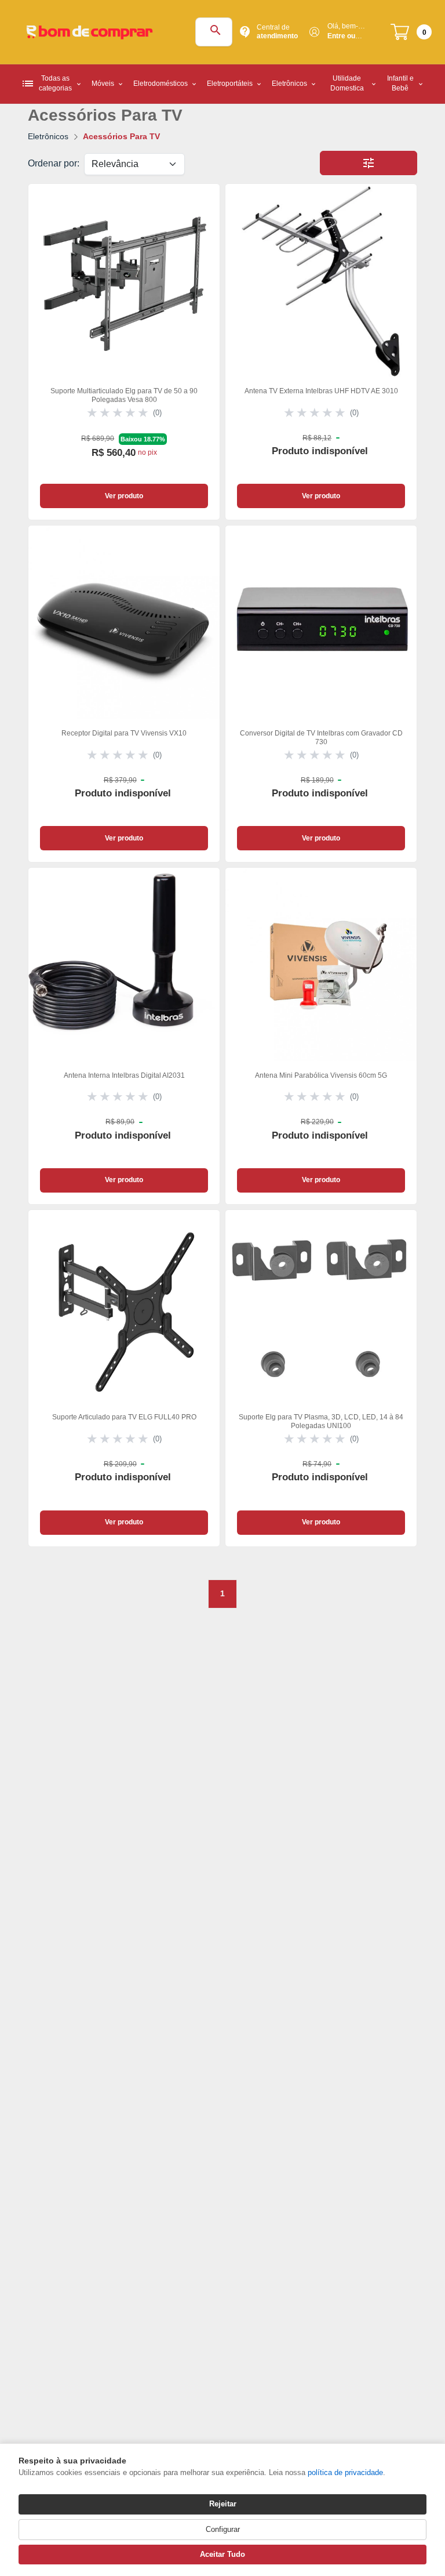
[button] (369, 163)
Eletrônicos (48, 136)
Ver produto (124, 496)
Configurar (223, 2529)
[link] (124, 352)
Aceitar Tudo (222, 2554)
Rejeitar (223, 2504)
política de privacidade (345, 2472)
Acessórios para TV (121, 136)
